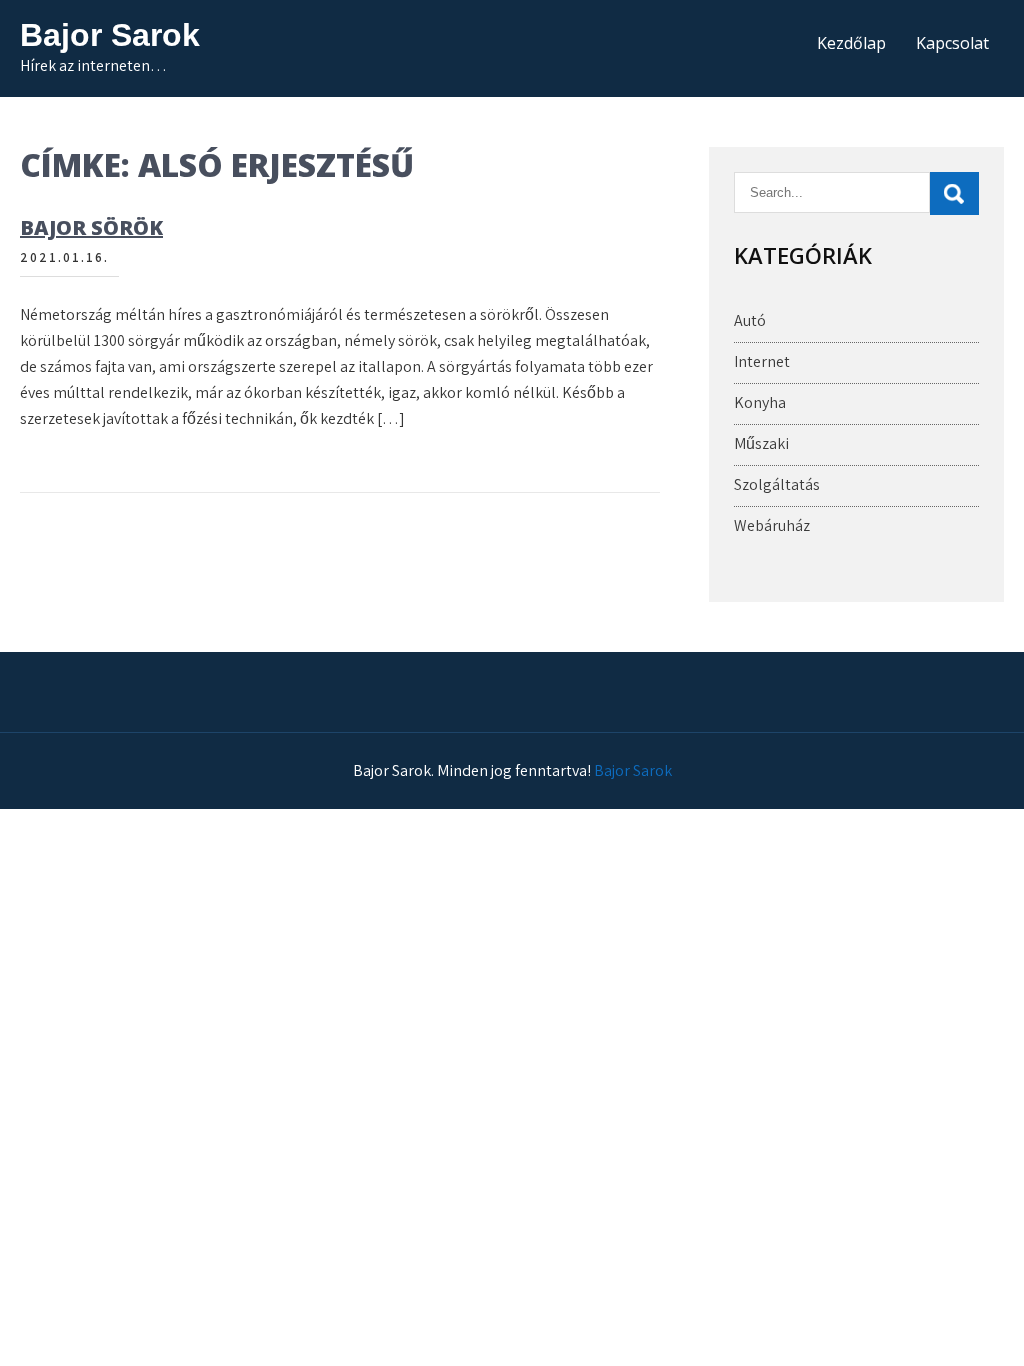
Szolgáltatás (777, 484)
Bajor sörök (91, 227)
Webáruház (772, 525)
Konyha (760, 402)
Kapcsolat (952, 43)
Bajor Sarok (110, 35)
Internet (762, 361)
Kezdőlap (851, 43)
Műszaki (761, 443)
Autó (750, 320)
